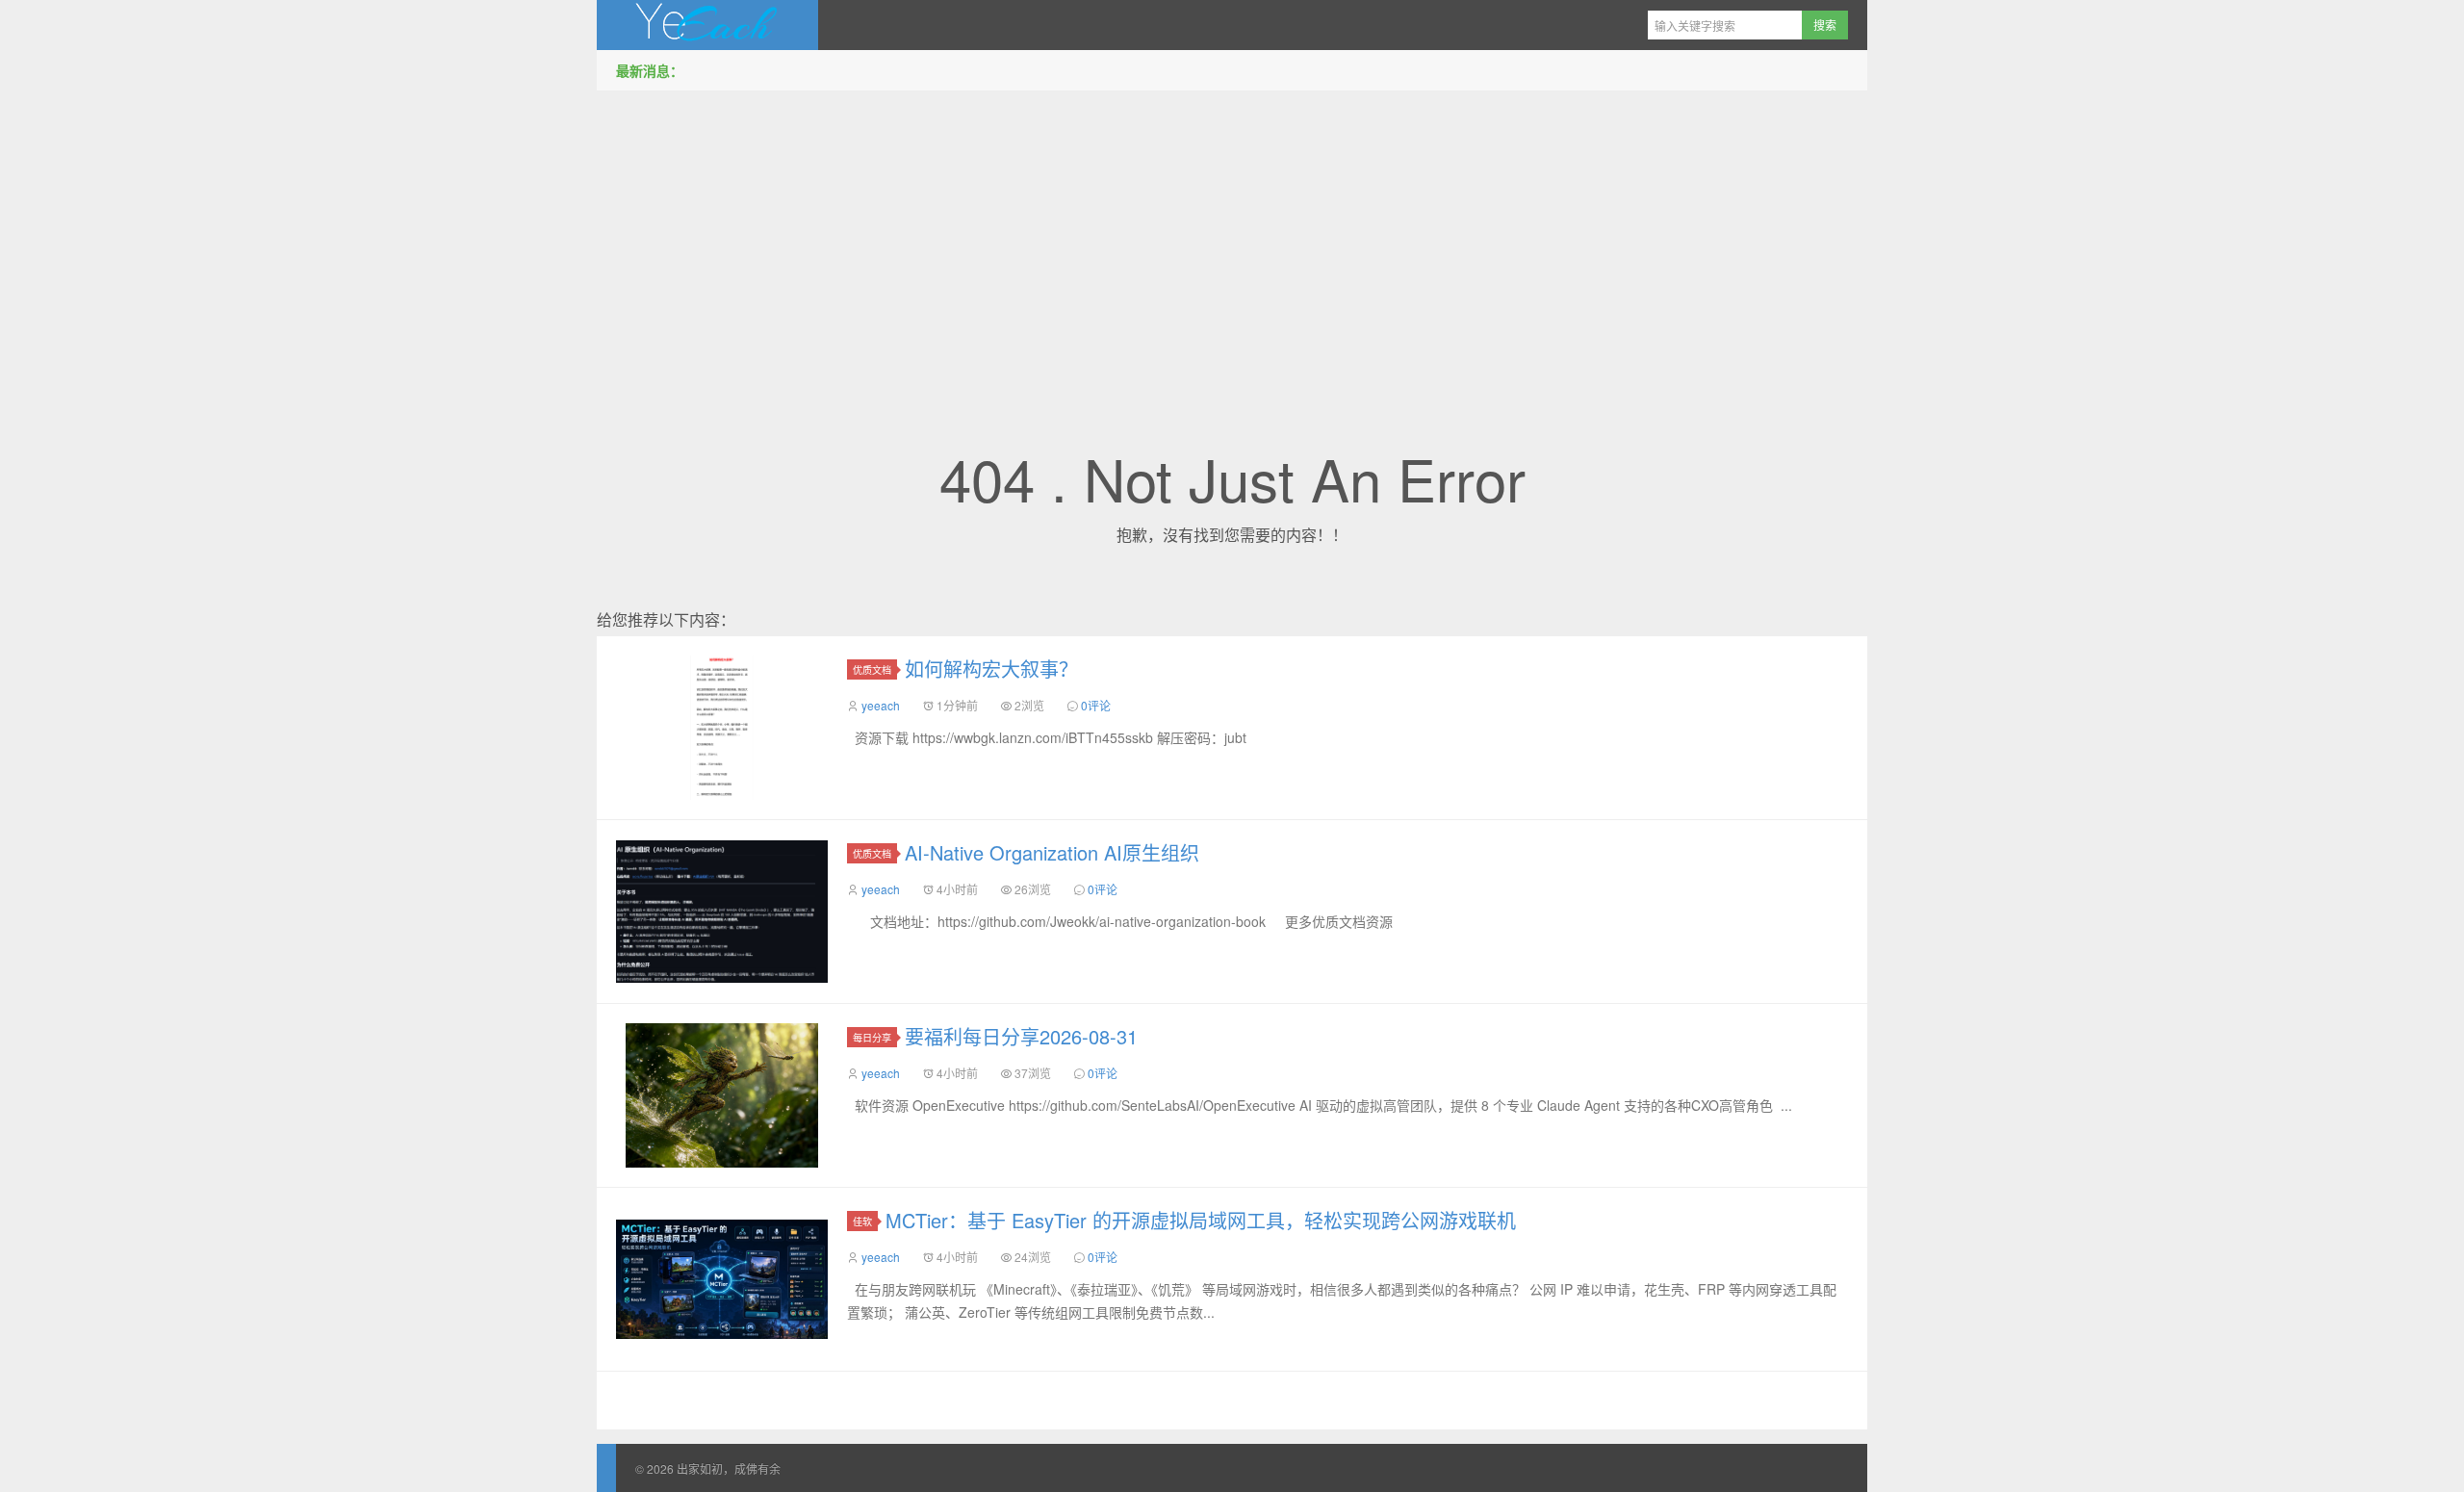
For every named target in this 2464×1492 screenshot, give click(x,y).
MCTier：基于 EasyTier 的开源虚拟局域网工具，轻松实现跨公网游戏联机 (1201, 1220)
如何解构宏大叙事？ (991, 669)
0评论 (1096, 705)
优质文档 (872, 669)
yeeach (881, 705)
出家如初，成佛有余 (707, 25)
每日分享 (872, 1037)
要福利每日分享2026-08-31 (1021, 1036)
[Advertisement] (1232, 240)
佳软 (862, 1221)
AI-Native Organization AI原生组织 (1052, 852)
